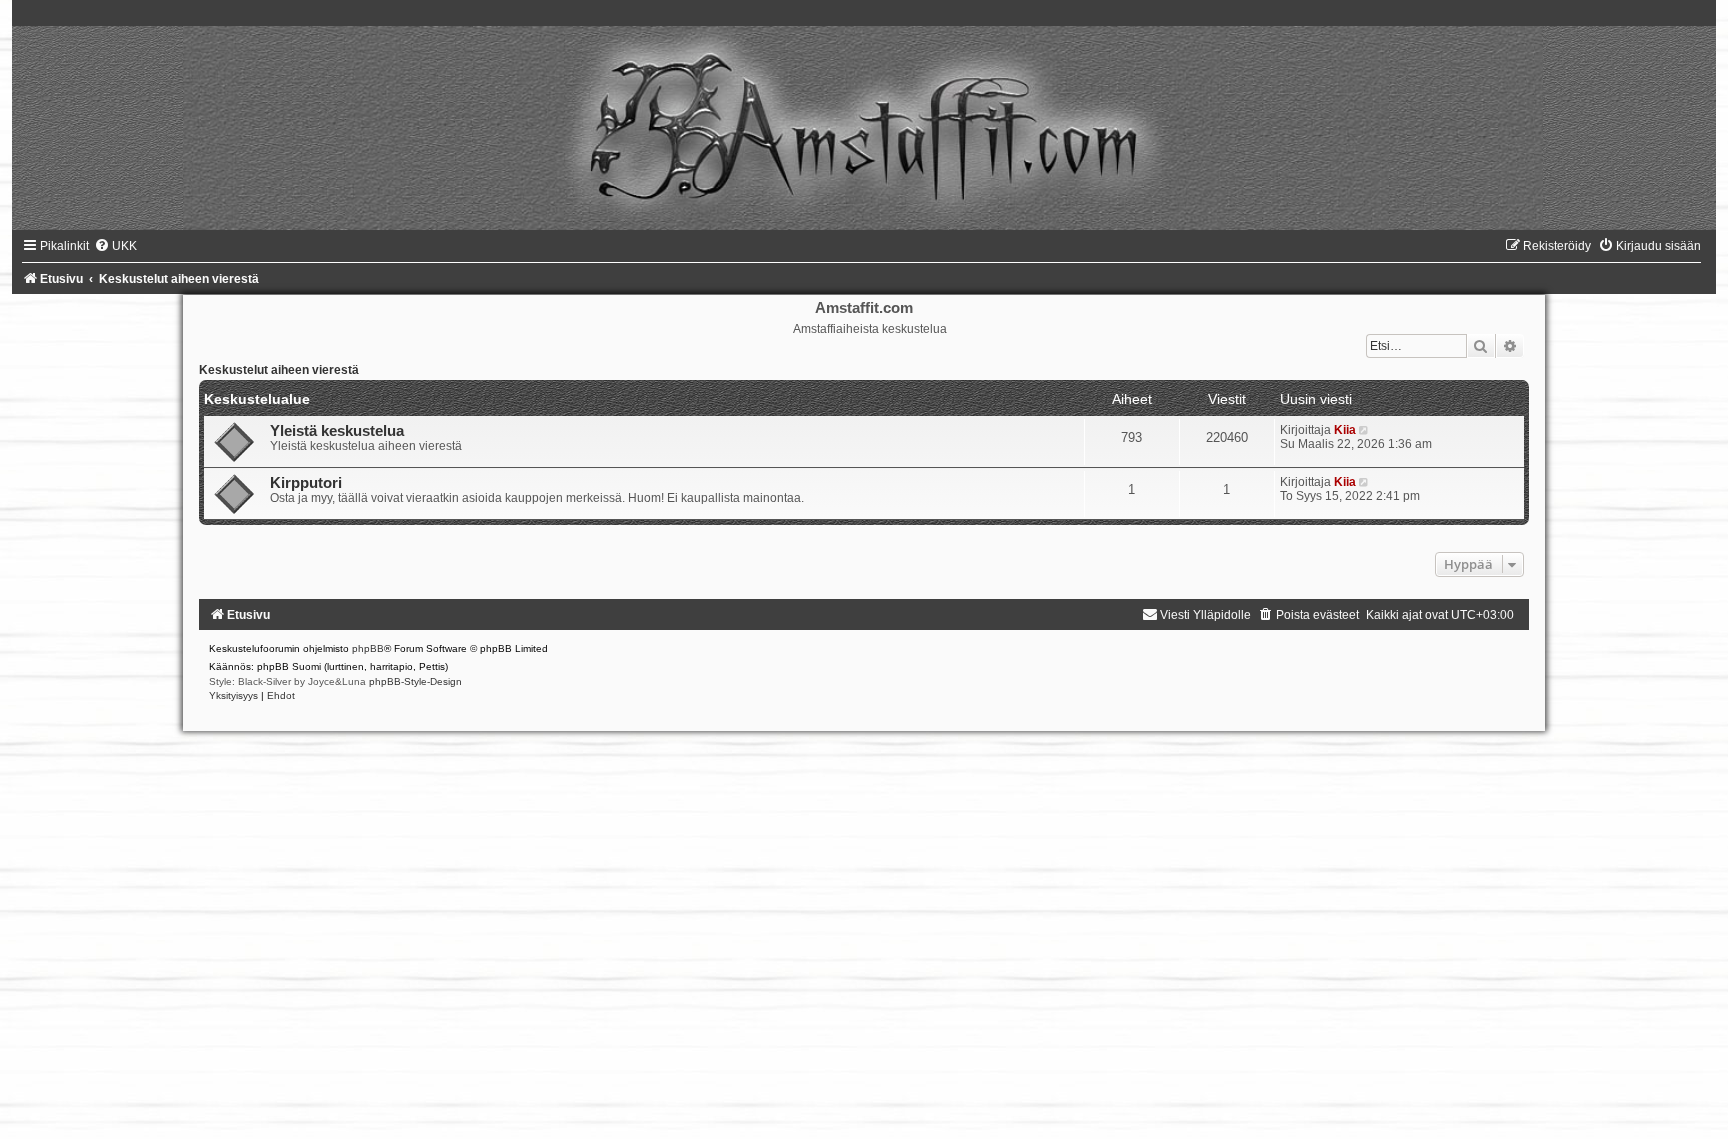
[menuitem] (115, 246)
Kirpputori (306, 483)
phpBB (368, 648)
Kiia (1345, 430)
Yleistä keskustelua (337, 431)
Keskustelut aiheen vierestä (279, 370)
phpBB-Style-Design (415, 681)
